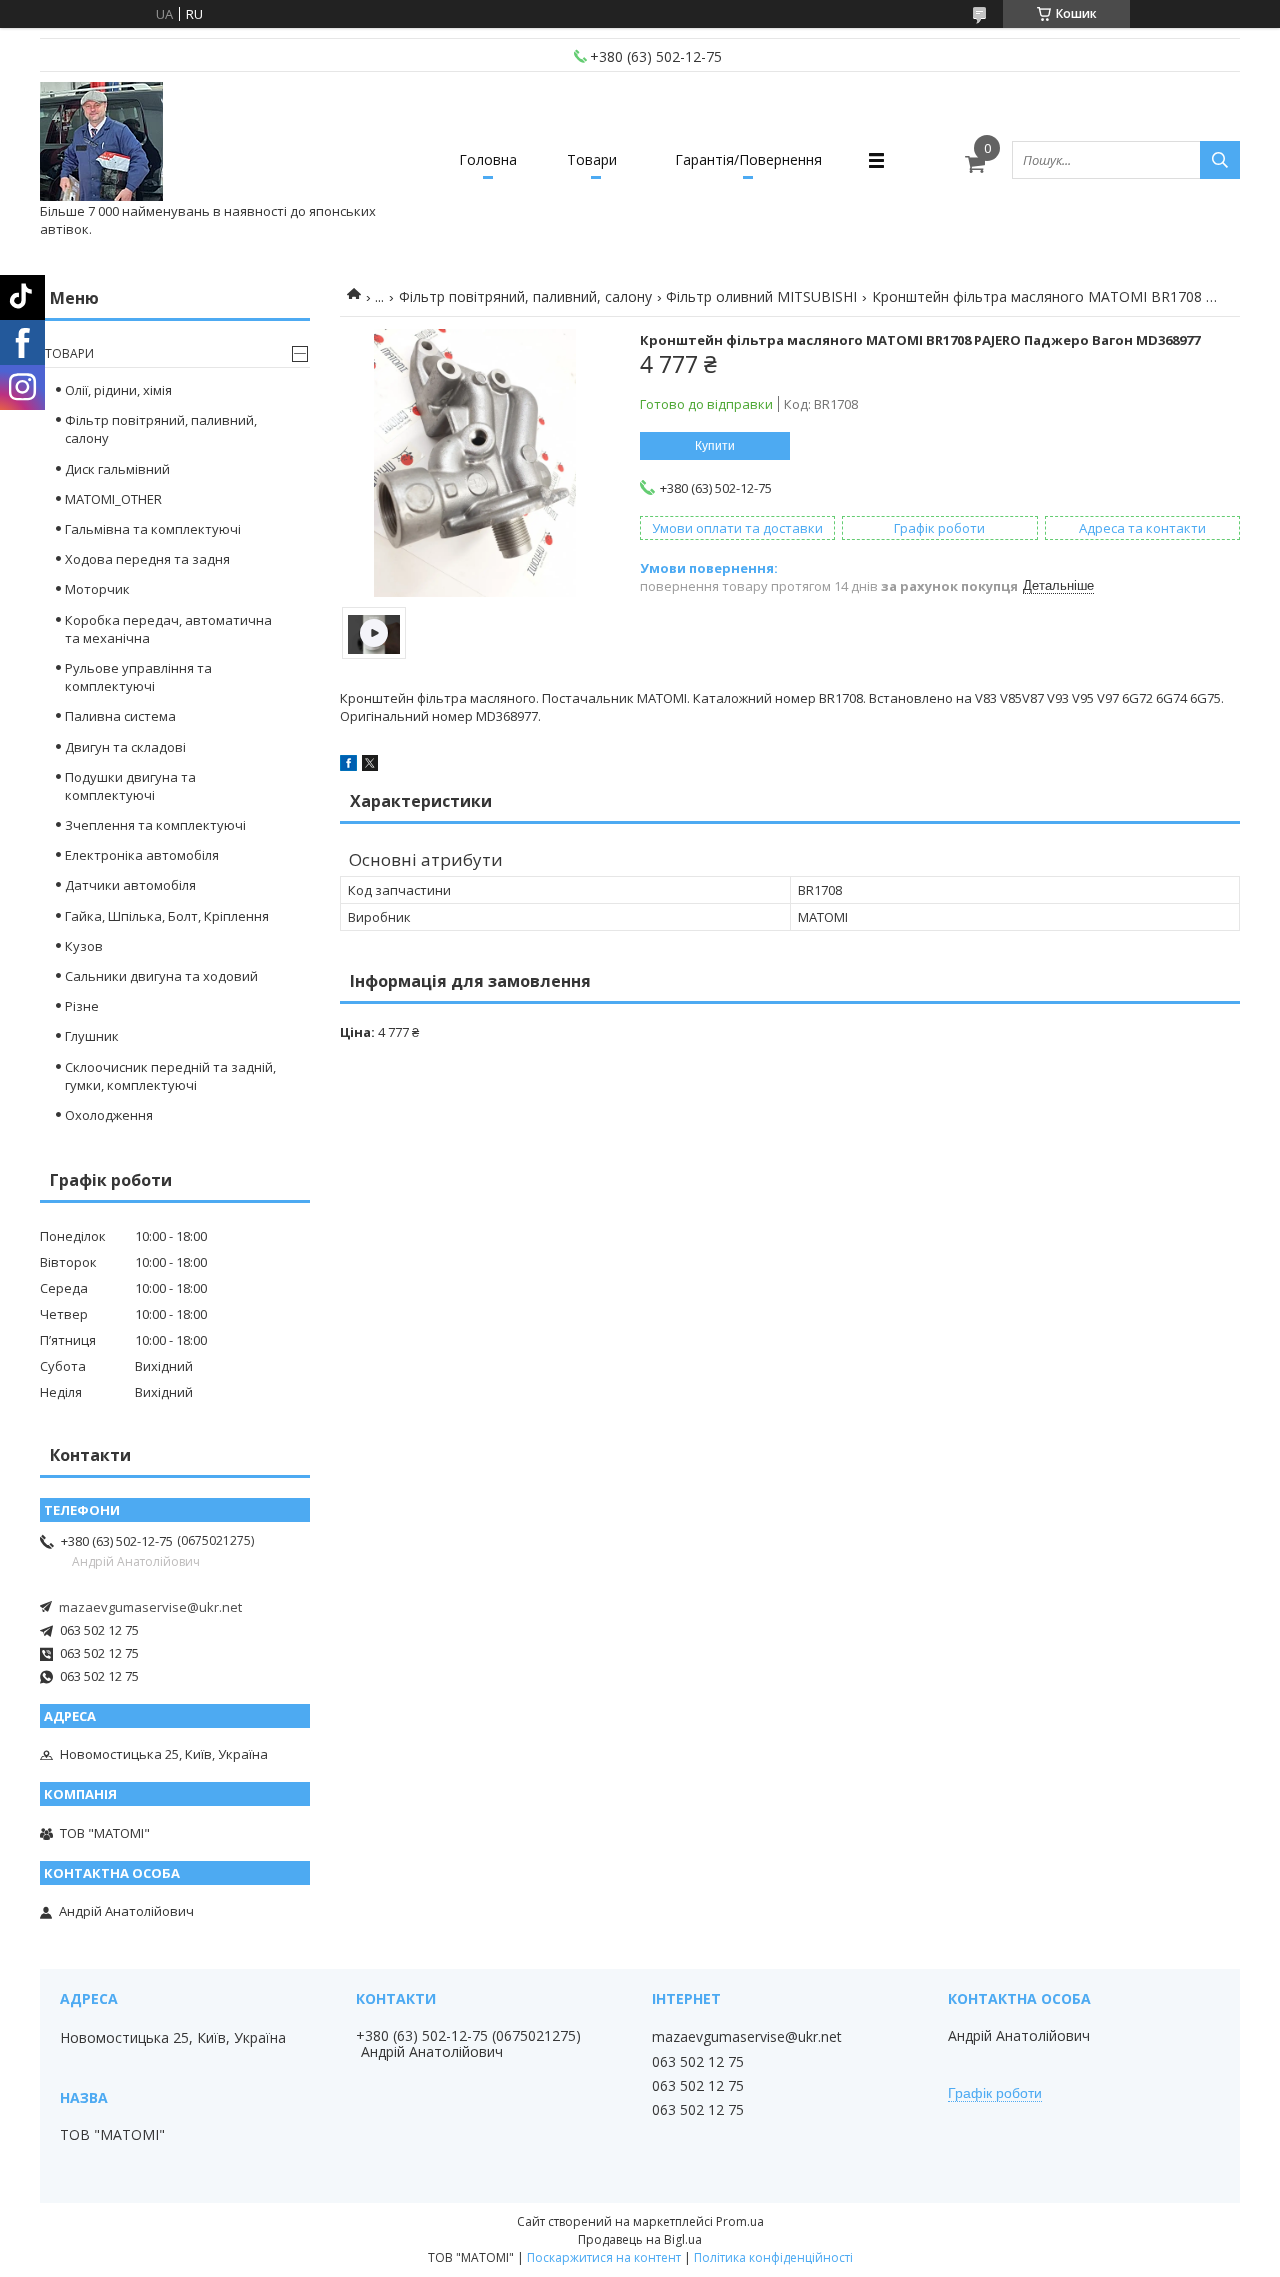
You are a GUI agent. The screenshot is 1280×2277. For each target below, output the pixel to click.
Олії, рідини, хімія (118, 390)
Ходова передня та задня (147, 559)
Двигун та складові (125, 747)
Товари (592, 159)
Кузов (84, 946)
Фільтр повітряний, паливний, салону (525, 296)
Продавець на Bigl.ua (640, 2239)
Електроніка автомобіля (142, 855)
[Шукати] (1220, 160)
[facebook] (348, 766)
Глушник (92, 1036)
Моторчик (97, 589)
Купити (715, 446)
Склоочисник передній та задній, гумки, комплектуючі (170, 1076)
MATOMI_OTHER (113, 499)
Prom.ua (740, 2221)
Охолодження (109, 1115)
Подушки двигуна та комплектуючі (130, 786)
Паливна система (120, 716)
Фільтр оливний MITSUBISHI (761, 296)
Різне (82, 1006)
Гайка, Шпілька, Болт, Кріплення (167, 916)
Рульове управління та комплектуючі (138, 677)
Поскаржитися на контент (604, 2257)
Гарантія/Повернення (748, 159)
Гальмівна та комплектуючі (153, 529)
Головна (488, 159)
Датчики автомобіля (130, 885)
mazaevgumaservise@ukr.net (150, 1607)
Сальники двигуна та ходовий (161, 976)
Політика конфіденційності (773, 2257)
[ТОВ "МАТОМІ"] (101, 142)
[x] (370, 766)
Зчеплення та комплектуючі (155, 825)
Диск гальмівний (117, 469)
